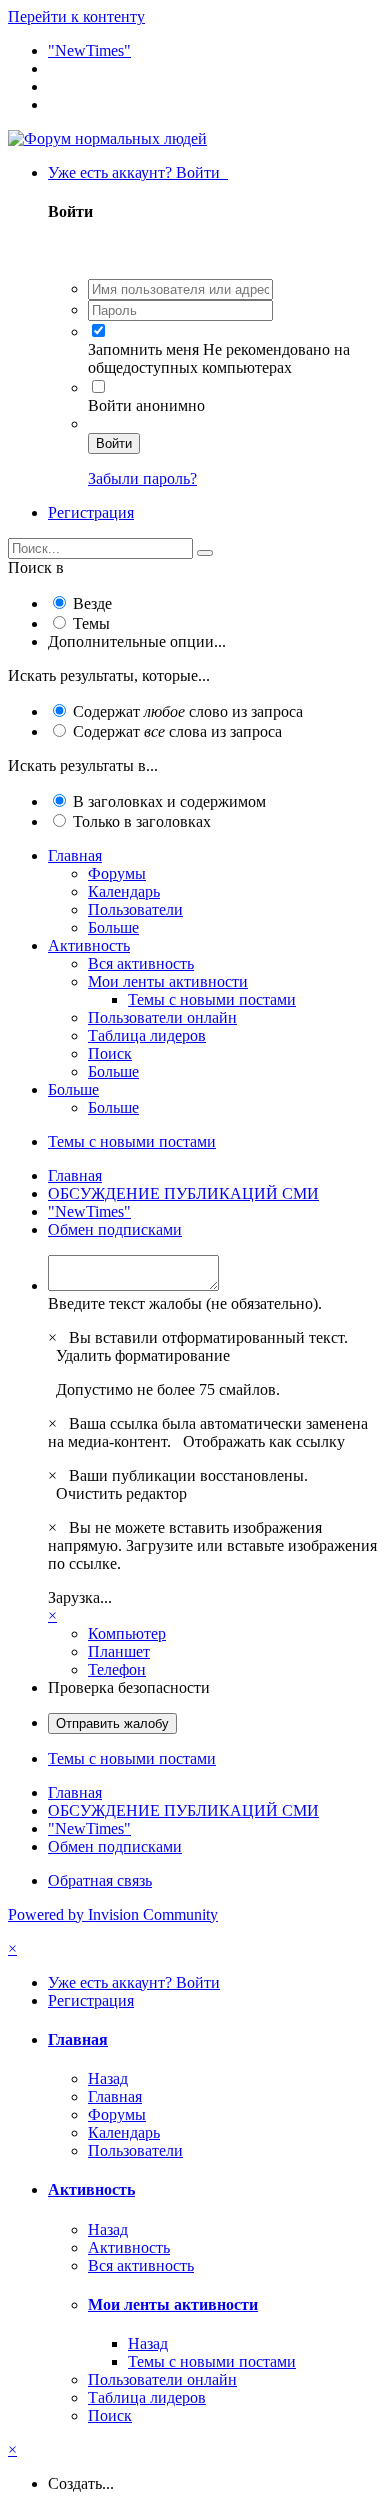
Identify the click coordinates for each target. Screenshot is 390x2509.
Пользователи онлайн (162, 1017)
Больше (113, 927)
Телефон (117, 1669)
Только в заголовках (142, 821)
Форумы (117, 873)
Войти (114, 443)
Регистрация (91, 512)
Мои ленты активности (168, 981)
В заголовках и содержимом (169, 801)
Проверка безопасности (129, 1687)
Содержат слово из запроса (188, 711)
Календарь (124, 891)
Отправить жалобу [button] (112, 1723)
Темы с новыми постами (212, 999)
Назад (108, 2078)
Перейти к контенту (76, 16)
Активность (89, 945)
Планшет (119, 1651)
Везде (92, 603)
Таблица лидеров (147, 1035)
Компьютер (127, 1633)
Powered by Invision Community (113, 1914)
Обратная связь (100, 1880)
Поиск (110, 1053)
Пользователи (135, 909)
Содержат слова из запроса (177, 731)
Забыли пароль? (142, 478)
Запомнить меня (143, 349)
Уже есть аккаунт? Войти (138, 172)
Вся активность (141, 963)
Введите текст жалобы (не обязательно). (185, 1303)
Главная (75, 855)
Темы (91, 623)
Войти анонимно (146, 405)
